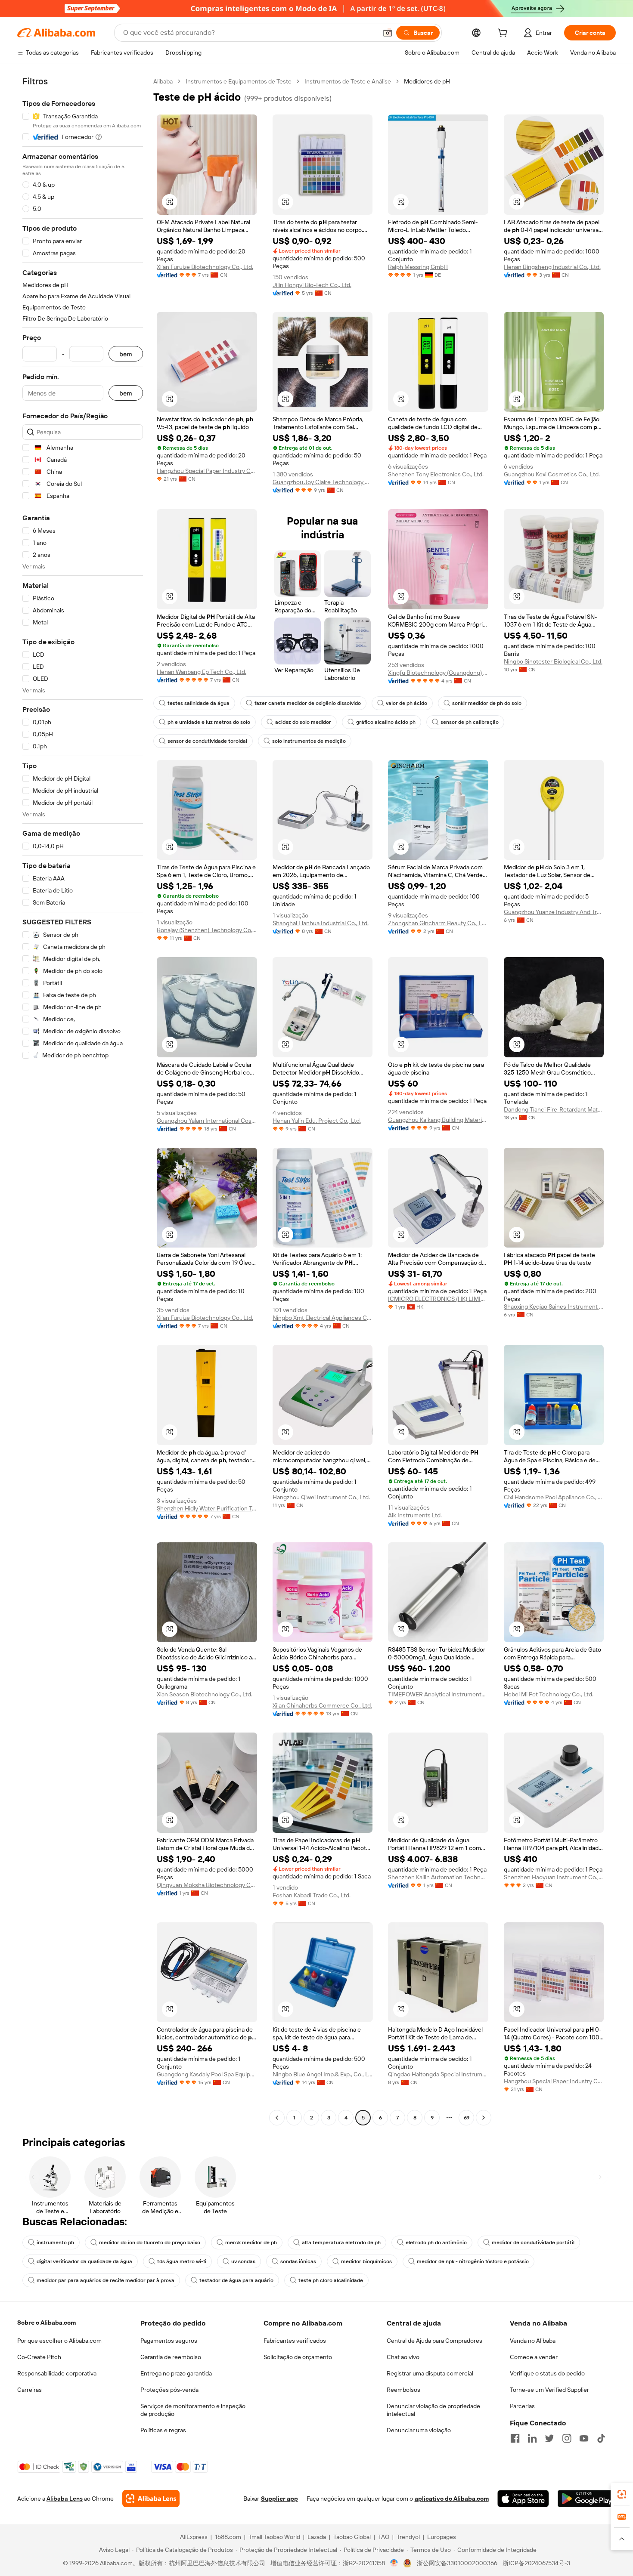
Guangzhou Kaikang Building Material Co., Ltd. (438, 1120)
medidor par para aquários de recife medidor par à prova (105, 2280)
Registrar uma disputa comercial (430, 2373)
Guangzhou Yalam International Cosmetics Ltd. (207, 1121)
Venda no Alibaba (533, 2341)
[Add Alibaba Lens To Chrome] (151, 2499)
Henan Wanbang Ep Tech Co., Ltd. (202, 672)
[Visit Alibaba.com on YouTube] (584, 2438)
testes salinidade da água (199, 703)
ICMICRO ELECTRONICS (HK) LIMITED (438, 1299)
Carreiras (29, 2390)
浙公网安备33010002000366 (457, 2563)
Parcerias (522, 2406)
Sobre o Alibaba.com (47, 2323)
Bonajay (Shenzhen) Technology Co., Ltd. (207, 930)
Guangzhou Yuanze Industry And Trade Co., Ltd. (554, 912)
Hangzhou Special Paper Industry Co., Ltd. (207, 471)
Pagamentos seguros (169, 2341)
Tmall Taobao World (274, 2537)
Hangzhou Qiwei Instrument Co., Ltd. (321, 1497)
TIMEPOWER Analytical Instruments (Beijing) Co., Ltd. (438, 1694)
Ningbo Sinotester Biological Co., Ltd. (553, 661)
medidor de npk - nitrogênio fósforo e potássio (473, 2261)
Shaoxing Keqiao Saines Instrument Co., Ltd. (554, 1307)
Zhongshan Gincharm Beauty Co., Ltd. (438, 923)
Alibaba (163, 81)
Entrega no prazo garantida (176, 2373)
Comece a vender (534, 2357)
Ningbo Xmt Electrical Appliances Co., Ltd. (323, 1318)
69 (467, 2118)
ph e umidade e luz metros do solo (209, 722)
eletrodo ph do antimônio (436, 2242)
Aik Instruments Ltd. (415, 1515)
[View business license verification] (394, 2563)
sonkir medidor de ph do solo (487, 703)
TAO (384, 2537)
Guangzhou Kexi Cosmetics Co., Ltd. (552, 474)
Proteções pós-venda (169, 2390)
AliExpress (194, 2537)
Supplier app (279, 2499)
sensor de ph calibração (470, 722)
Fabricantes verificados (295, 2341)
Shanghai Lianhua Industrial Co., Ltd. (321, 923)
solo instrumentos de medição (309, 741)
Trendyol (408, 2537)
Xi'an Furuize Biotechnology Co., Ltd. (205, 267)
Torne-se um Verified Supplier (549, 2390)
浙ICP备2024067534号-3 (536, 2563)
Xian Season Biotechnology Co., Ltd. (205, 1694)
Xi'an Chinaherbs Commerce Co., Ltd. (322, 1705)
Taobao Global (352, 2537)
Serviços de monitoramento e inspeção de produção (193, 2410)
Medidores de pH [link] (427, 81)
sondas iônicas (298, 2261)
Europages (442, 2537)
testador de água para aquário (236, 2280)
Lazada (317, 2537)
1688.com (228, 2537)
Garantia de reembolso (171, 2357)
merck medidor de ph (251, 2242)
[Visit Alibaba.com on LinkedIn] (532, 2438)
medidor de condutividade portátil (533, 2242)
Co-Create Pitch (39, 2357)
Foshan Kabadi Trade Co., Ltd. (312, 1895)
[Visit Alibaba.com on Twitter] (549, 2438)
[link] (622, 2494)
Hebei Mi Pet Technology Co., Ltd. (549, 1694)
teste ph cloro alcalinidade (331, 2280)
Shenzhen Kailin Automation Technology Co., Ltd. (438, 1877)
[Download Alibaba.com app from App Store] (523, 2499)
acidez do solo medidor (303, 722)
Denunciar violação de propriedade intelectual (433, 2410)
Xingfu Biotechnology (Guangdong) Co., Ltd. (438, 673)
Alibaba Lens (65, 2499)
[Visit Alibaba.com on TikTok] (601, 2438)
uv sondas (243, 2261)
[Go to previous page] (277, 2118)
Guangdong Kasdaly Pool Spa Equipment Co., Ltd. (207, 2074)
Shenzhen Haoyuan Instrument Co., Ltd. (554, 1877)
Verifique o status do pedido (547, 2373)
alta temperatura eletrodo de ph (341, 2242)
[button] (388, 33)
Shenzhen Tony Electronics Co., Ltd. (436, 474)
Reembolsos (403, 2390)
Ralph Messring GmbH (418, 267)
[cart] (504, 34)
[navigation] (83, 1101)
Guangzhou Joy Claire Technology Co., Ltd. (323, 482)
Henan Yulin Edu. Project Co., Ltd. (317, 1121)
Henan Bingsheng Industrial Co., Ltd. (552, 267)
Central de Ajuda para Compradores (434, 2341)
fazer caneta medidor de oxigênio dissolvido (308, 703)
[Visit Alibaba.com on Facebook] (515, 2438)
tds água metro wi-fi (182, 2261)
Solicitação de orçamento (298, 2357)
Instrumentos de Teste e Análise (348, 81)
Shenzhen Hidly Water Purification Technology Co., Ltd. (207, 1508)
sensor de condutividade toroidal (207, 741)
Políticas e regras (163, 2430)
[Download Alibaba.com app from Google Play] (587, 2499)
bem (126, 354)
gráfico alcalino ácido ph (386, 722)
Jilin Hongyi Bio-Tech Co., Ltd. (312, 285)
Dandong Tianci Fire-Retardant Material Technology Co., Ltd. (554, 1109)
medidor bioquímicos (366, 2261)
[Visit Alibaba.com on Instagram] (567, 2438)
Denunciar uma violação (419, 2430)
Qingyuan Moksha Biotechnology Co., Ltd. (207, 1885)
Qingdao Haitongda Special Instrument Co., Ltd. (438, 2074)
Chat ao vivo (403, 2357)
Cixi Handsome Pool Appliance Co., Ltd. (554, 1497)
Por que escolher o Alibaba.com (59, 2341)
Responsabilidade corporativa (57, 2373)
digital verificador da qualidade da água (84, 2261)
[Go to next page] (484, 2118)
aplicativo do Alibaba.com (452, 2499)
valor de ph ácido (406, 703)
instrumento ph (55, 2242)
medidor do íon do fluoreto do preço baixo (150, 2242)
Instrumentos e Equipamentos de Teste (239, 81)
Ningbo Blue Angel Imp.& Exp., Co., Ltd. (323, 2074)
